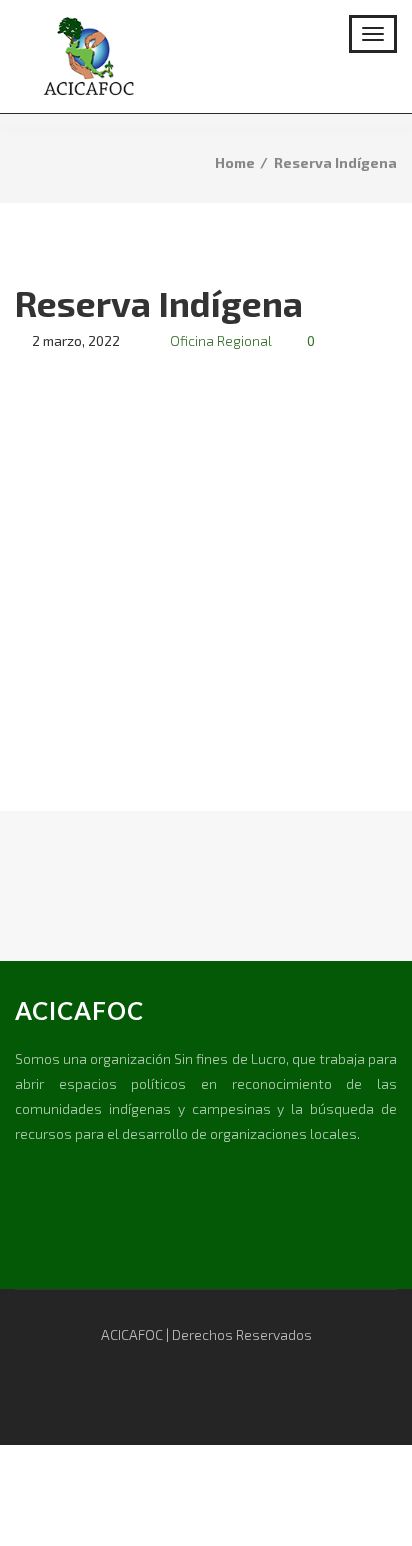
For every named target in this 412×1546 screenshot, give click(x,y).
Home (235, 162)
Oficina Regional (221, 340)
